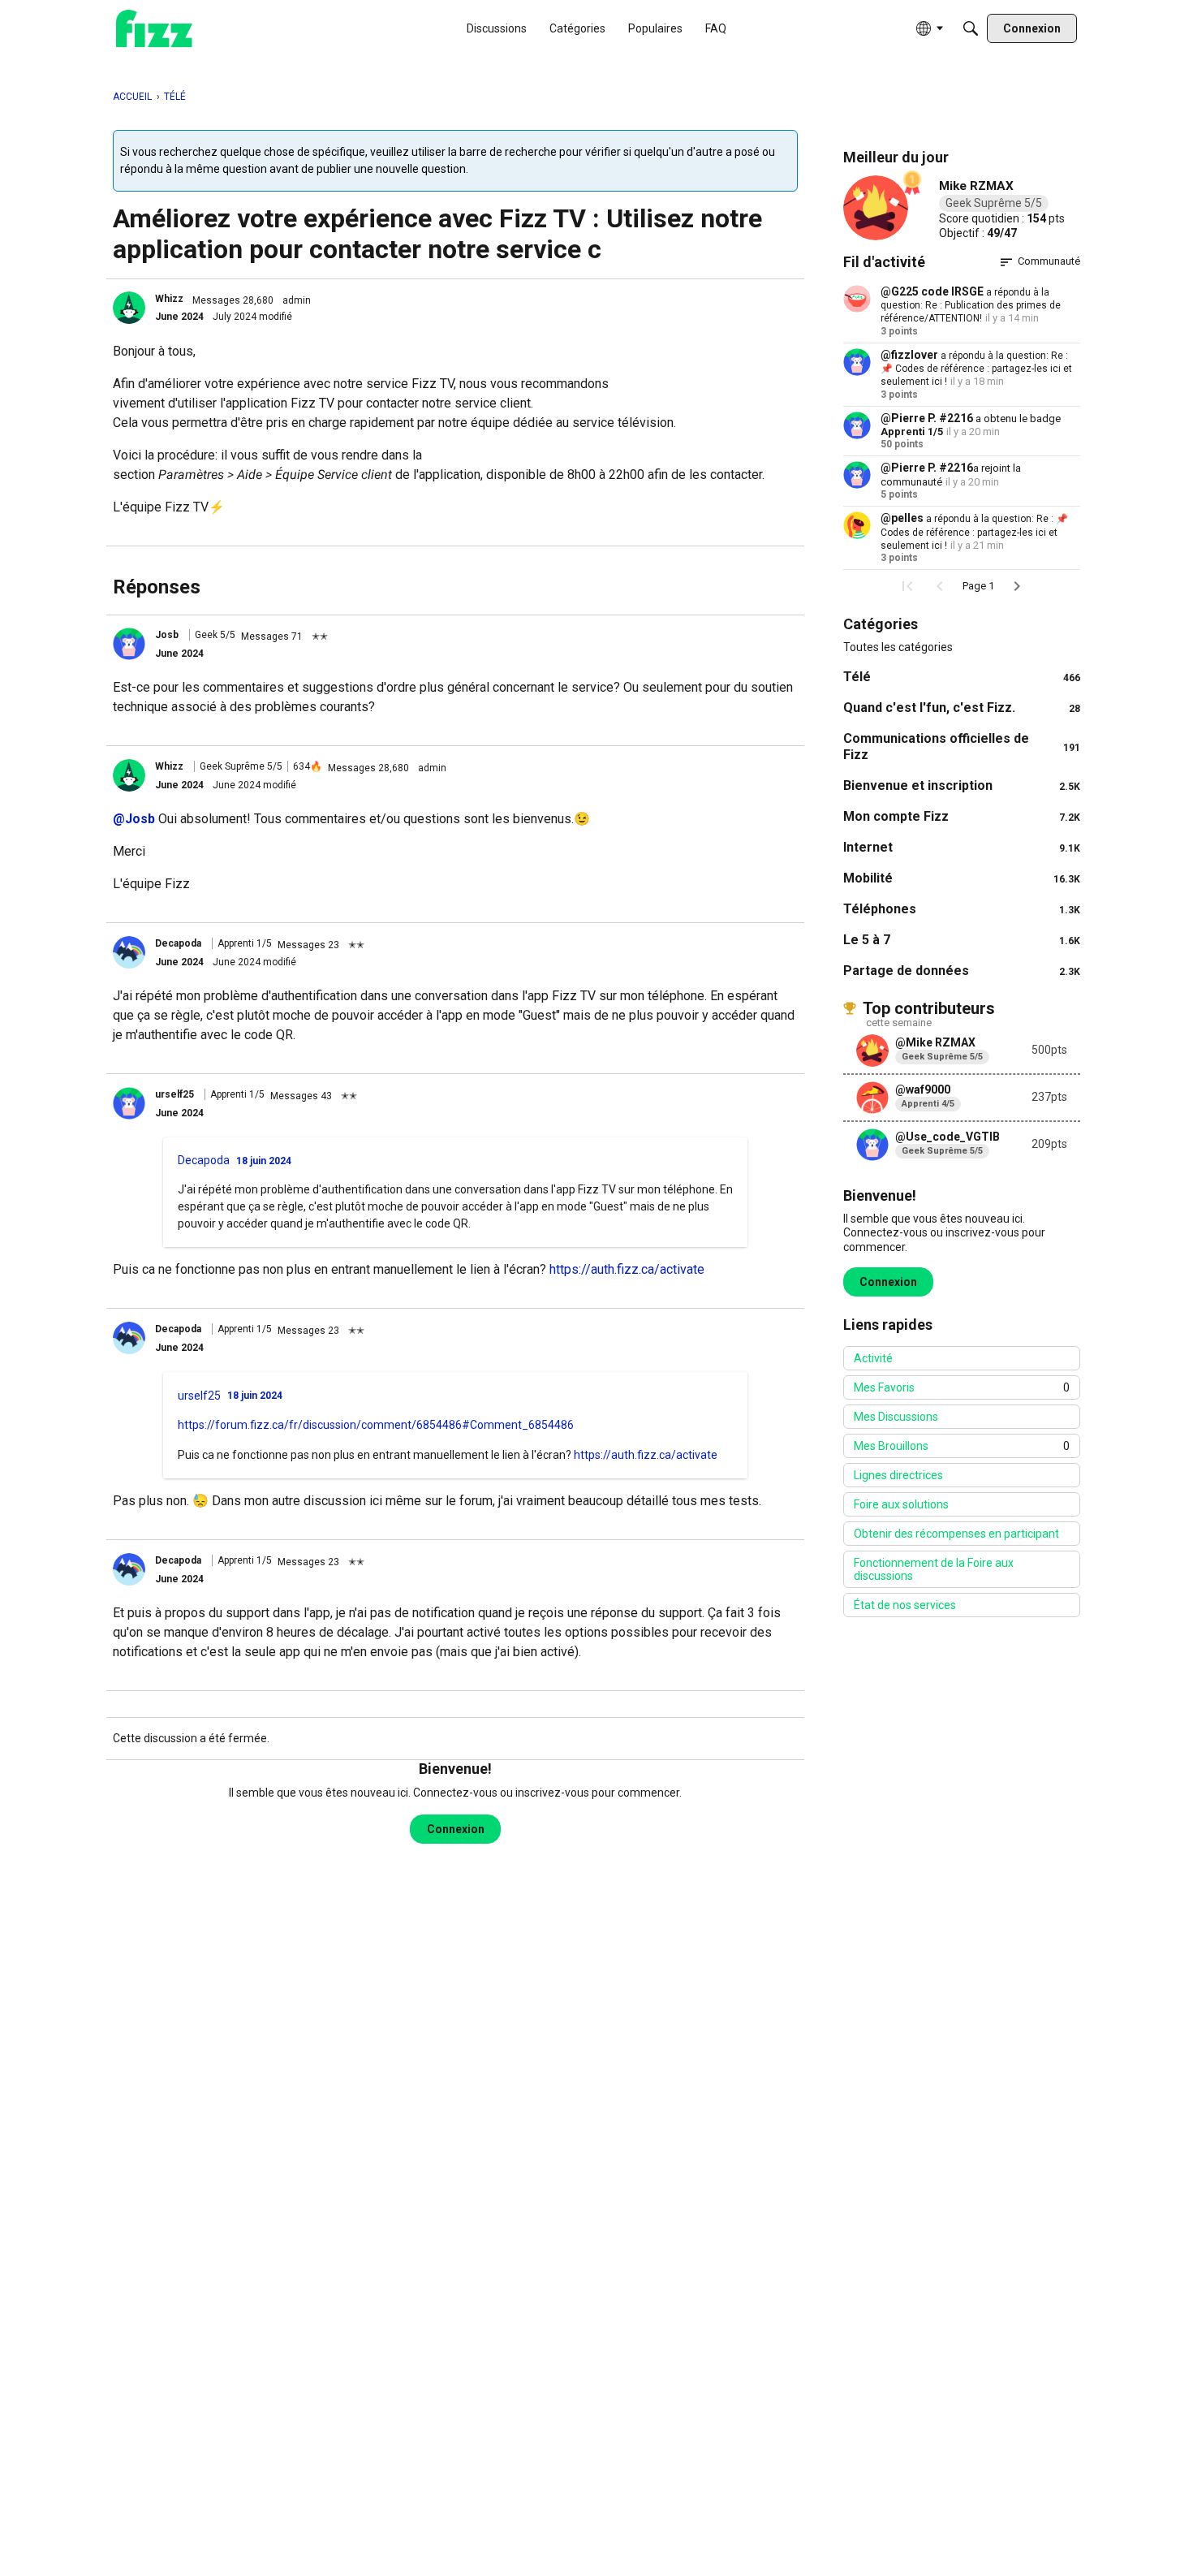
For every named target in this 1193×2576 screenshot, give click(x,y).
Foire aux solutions (901, 1504)
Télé (962, 677)
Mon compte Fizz (962, 816)
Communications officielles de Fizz (962, 746)
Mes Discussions (896, 1417)
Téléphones (962, 909)
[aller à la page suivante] (1017, 586)
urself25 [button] (174, 1094)
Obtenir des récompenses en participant (956, 1534)
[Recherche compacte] (971, 28)
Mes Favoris (962, 1387)
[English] (154, 29)
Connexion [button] (456, 1829)
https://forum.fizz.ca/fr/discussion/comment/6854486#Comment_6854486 (376, 1425)
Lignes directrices (898, 1475)
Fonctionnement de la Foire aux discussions (934, 1569)
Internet (962, 847)
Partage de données (962, 971)
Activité (873, 1358)
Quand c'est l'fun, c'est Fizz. (962, 708)
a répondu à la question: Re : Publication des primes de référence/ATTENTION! (971, 306)
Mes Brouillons (962, 1446)
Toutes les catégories (898, 647)
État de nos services (905, 1605)
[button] (129, 308)
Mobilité (962, 878)
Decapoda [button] (178, 943)
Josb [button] (167, 635)
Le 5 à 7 (962, 940)
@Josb (134, 819)
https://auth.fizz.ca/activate (627, 1269)
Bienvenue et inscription (962, 785)
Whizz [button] (169, 299)
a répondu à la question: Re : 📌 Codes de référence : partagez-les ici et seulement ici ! (976, 369)
